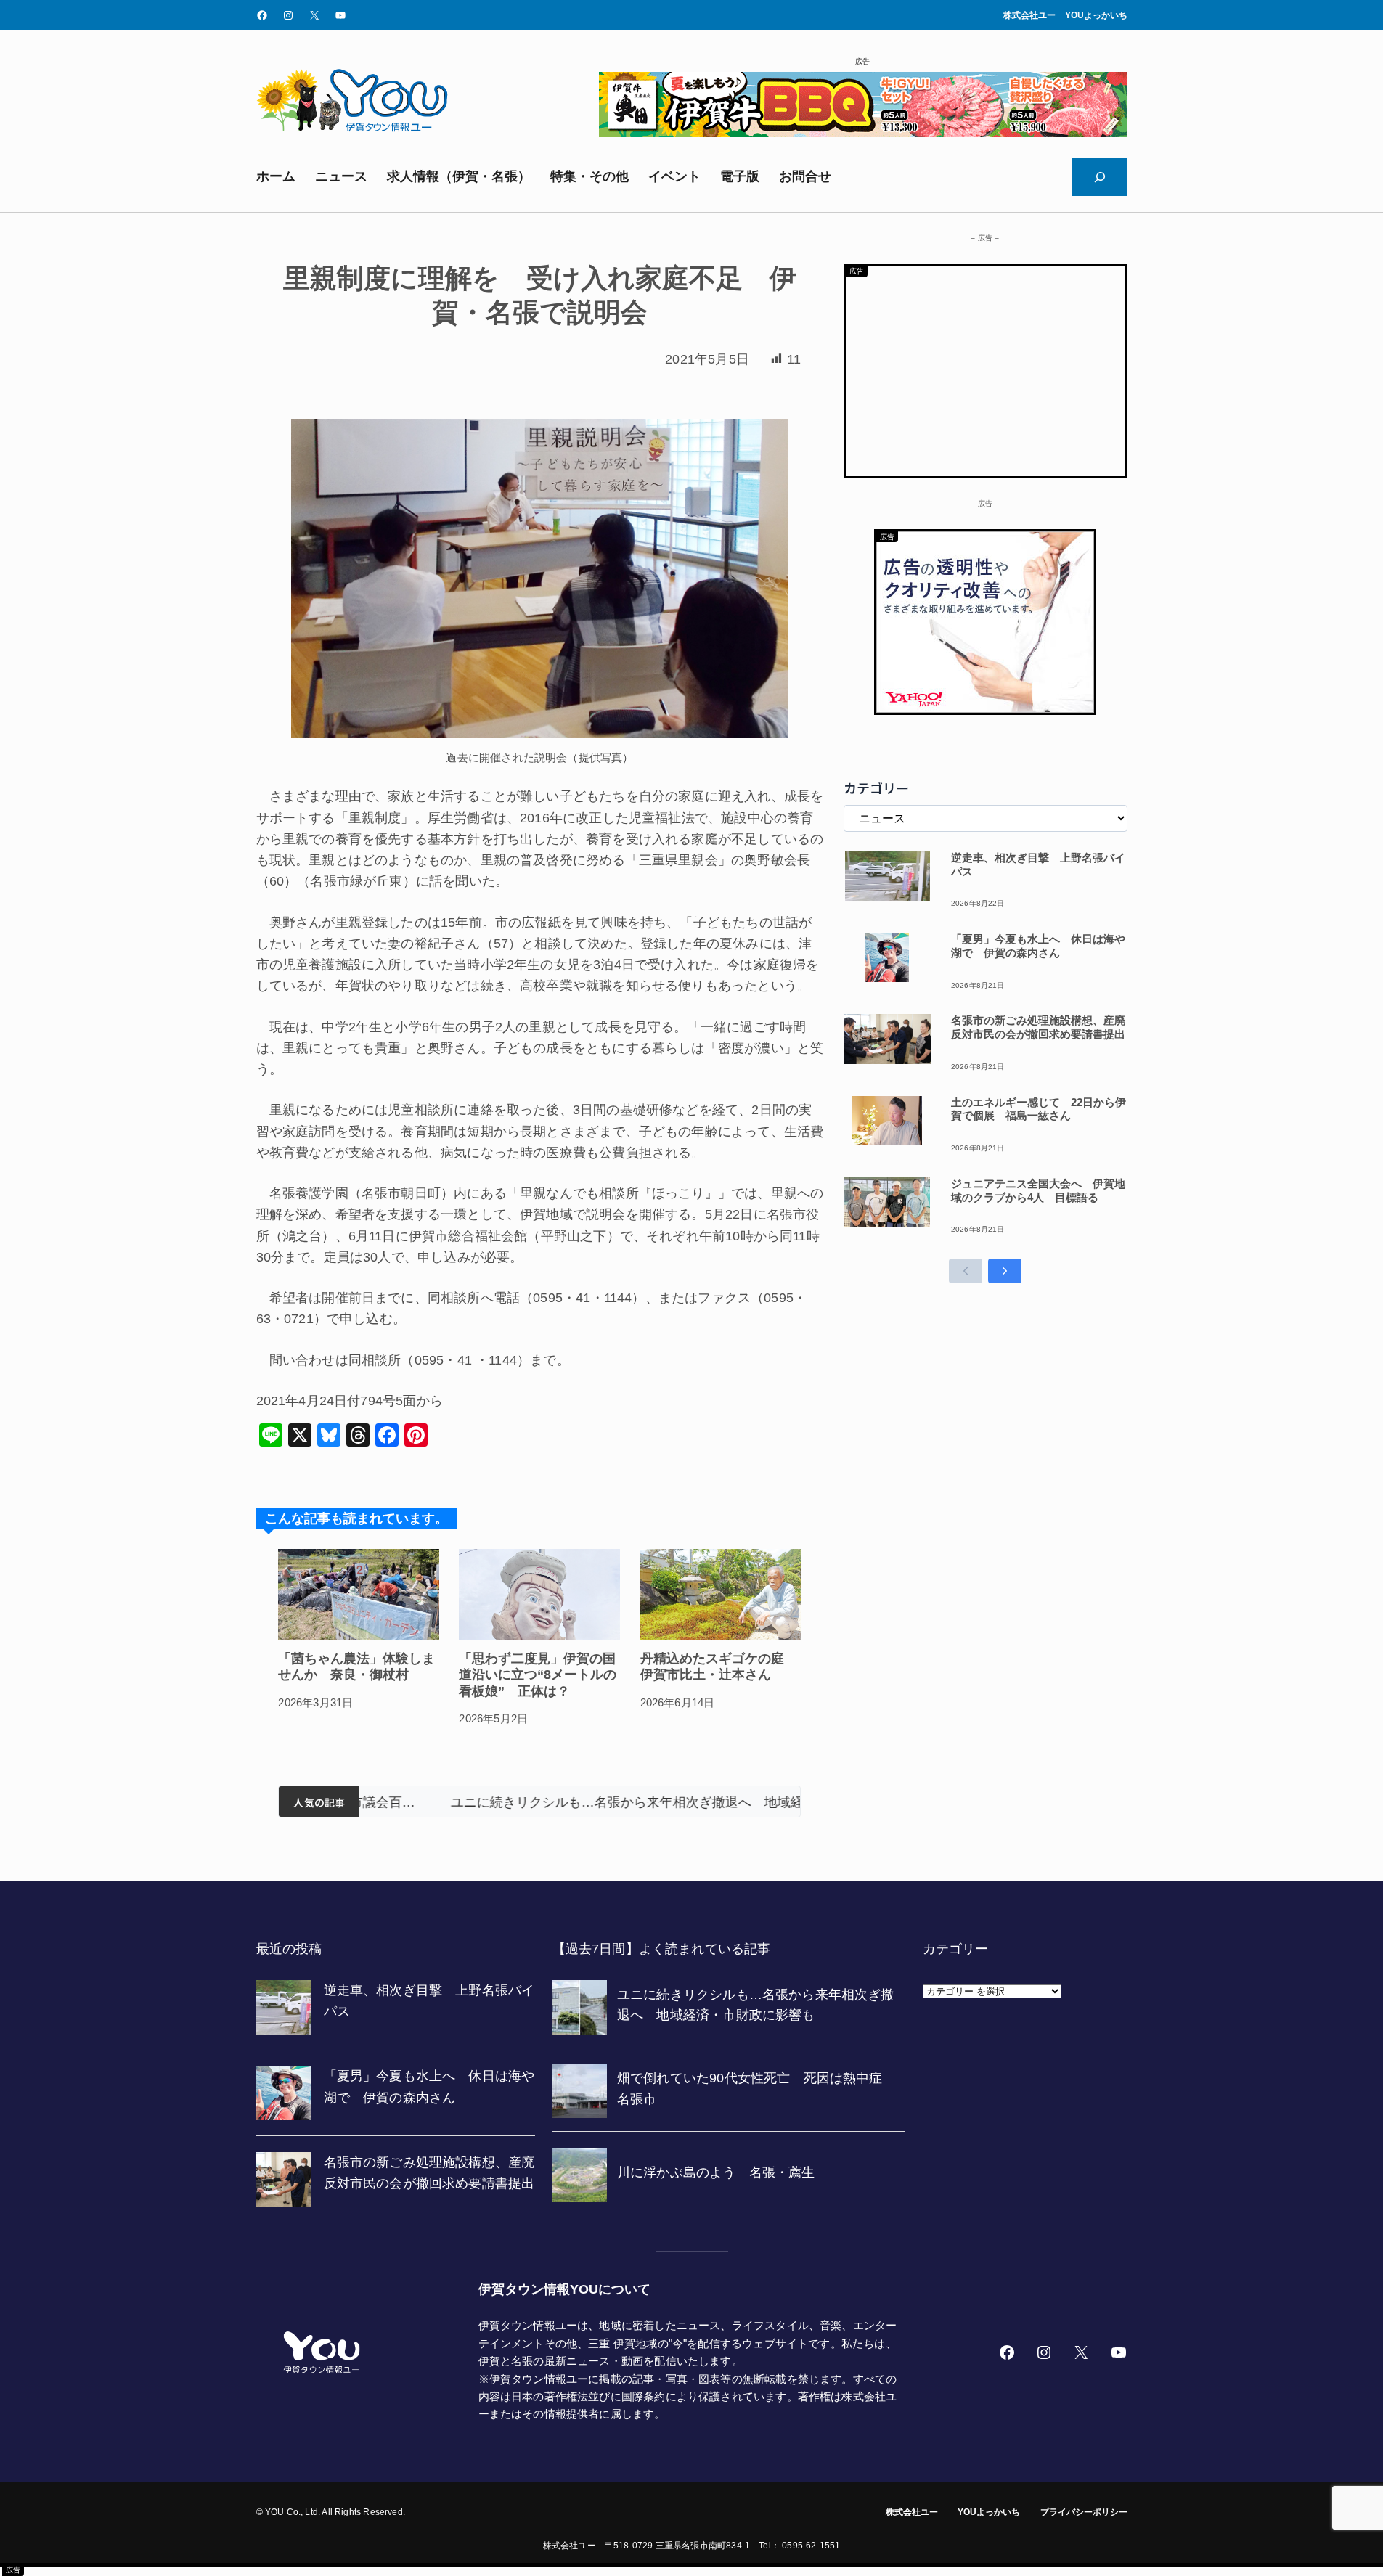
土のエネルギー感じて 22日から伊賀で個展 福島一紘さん (1039, 1109)
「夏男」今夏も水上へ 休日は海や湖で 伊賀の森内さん (1038, 946)
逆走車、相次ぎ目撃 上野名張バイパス (1038, 864)
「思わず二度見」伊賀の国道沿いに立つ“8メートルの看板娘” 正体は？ (538, 1675)
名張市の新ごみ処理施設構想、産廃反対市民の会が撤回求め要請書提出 (1038, 1027)
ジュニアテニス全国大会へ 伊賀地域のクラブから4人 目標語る (1038, 1190)
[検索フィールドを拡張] (1100, 177)
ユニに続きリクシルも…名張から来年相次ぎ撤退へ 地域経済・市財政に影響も (580, 1802)
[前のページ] (966, 1271)
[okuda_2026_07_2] (863, 133)
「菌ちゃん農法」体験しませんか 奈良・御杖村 (356, 1667)
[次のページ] (1005, 1271)
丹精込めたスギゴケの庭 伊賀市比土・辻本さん (719, 1667)
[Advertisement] (986, 368)
